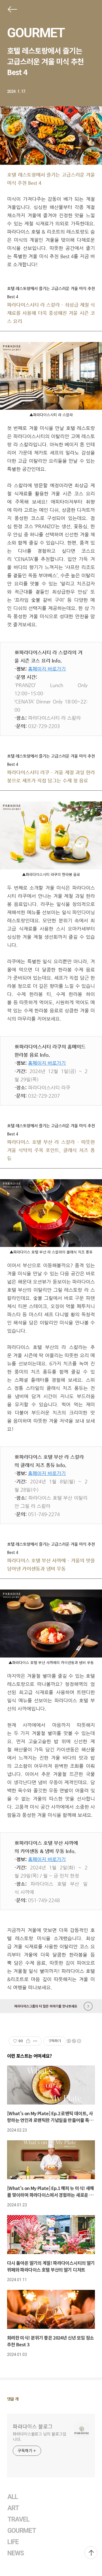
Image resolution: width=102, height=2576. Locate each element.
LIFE (13, 2542)
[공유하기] (28, 2041)
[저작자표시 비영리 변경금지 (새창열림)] (74, 2041)
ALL (13, 2497)
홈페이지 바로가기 (47, 669)
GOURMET (36, 33)
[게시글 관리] (35, 2041)
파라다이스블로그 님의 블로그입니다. (39, 2436)
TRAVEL (18, 2519)
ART (13, 2508)
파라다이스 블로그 (33, 2426)
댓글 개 (13, 2399)
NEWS (16, 2553)
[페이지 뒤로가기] (12, 10)
